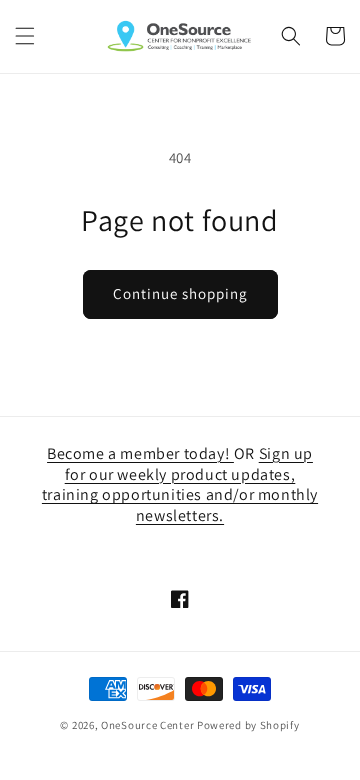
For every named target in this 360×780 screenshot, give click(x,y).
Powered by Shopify (248, 725)
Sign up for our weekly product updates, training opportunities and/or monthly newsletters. (180, 484)
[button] (25, 36)
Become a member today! (140, 453)
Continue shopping (180, 293)
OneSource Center (147, 725)
